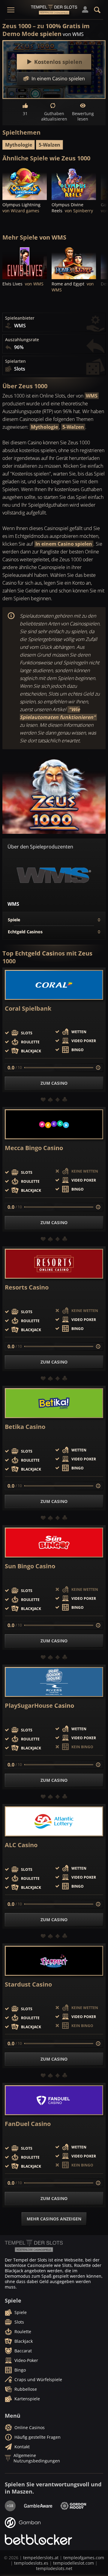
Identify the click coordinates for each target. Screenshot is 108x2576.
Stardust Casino (28, 1984)
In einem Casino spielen (64, 544)
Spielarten (15, 361)
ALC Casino (21, 1845)
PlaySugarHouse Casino (39, 1706)
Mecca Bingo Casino (34, 1148)
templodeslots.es (31, 2563)
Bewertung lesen (83, 116)
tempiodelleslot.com (73, 2563)
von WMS (73, 34)
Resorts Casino (27, 1287)
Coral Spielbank (28, 1009)
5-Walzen (49, 145)
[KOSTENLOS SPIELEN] (25, 183)
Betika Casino (25, 1427)
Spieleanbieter (20, 318)
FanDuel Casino (28, 2124)
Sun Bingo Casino (30, 1566)
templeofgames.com (84, 2558)
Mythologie (19, 145)
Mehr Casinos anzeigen (54, 2219)
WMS (92, 396)
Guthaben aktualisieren (54, 116)
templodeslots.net (54, 2568)
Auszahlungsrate (22, 340)
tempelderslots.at (41, 2558)
